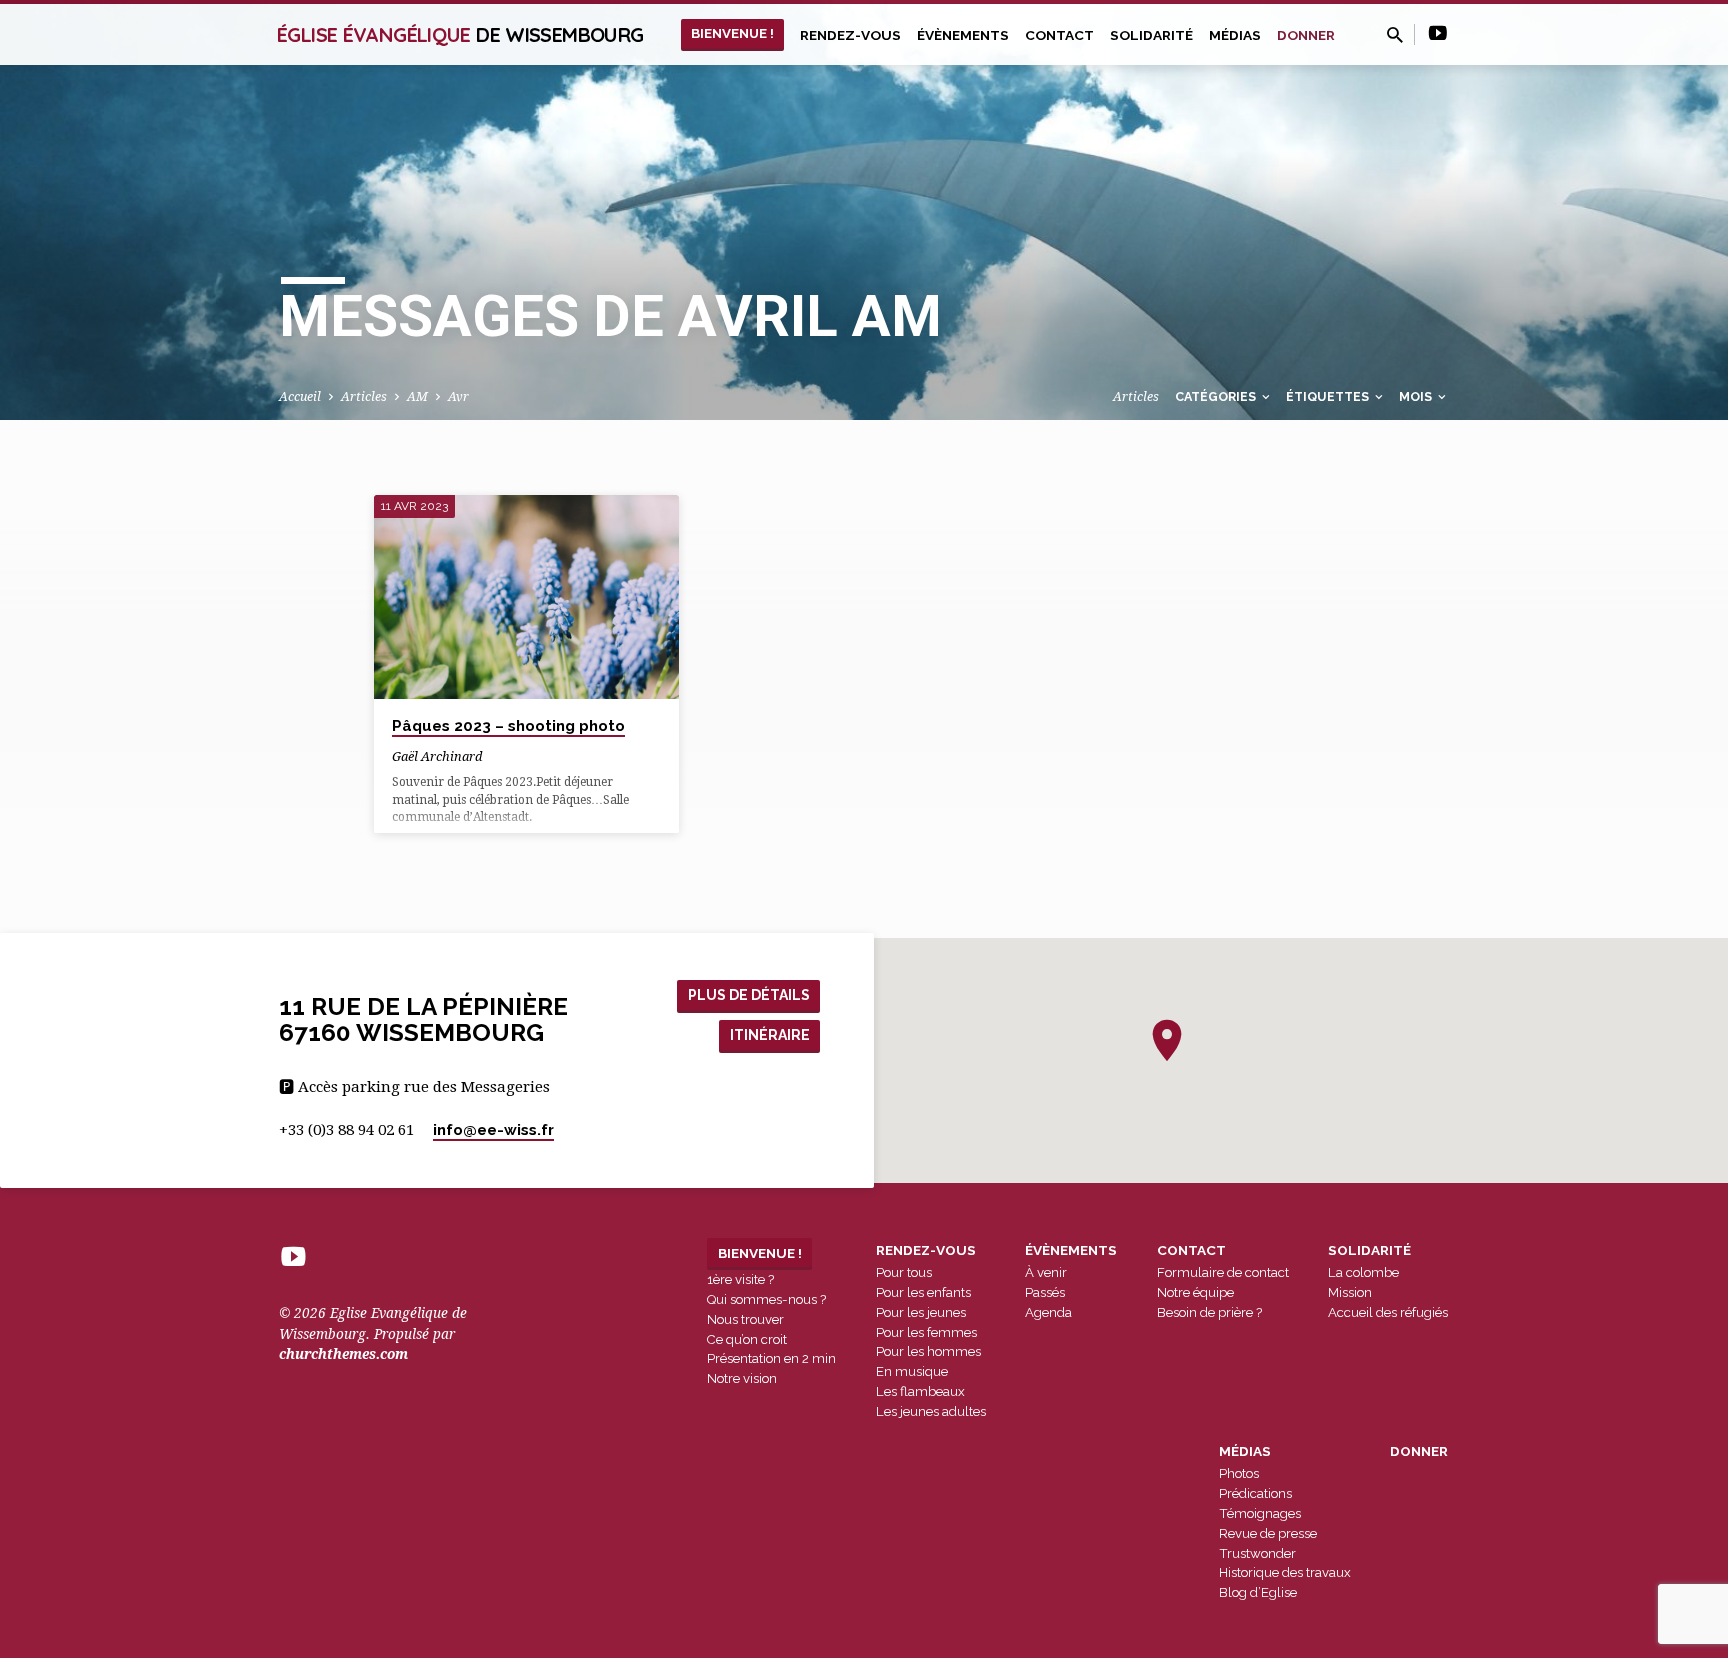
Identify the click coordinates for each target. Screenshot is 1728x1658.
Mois (1417, 396)
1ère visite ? (740, 1279)
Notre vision (742, 1378)
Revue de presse (1268, 1533)
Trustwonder (1257, 1553)
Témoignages (1260, 1513)
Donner (1306, 35)
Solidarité (1151, 35)
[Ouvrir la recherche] (1395, 35)
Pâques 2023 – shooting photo (508, 726)
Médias (1235, 35)
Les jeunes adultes (931, 1411)
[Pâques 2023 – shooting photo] (526, 597)
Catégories (1217, 396)
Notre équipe (1195, 1292)
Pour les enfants (923, 1292)
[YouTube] (1438, 33)
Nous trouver (745, 1319)
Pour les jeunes (921, 1312)
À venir (1046, 1272)
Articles (364, 396)
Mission (1350, 1292)
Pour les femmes (926, 1332)
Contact (1059, 35)
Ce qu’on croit (747, 1339)
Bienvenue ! (732, 33)
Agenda (1048, 1312)
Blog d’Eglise (1258, 1592)
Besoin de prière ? (1209, 1312)
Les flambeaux (920, 1391)
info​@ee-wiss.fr (493, 1130)
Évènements (963, 35)
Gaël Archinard (437, 756)
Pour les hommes (928, 1351)
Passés (1045, 1292)
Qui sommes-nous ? (766, 1299)
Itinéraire (770, 1035)
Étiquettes (1329, 396)
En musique (912, 1371)
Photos (1239, 1473)
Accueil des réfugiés (1388, 1312)
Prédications (1255, 1493)
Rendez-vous (850, 35)
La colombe (1363, 1272)
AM (417, 396)
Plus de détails (749, 995)
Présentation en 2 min (771, 1358)
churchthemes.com (343, 1354)
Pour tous (904, 1272)
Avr (458, 396)
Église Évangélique (460, 34)
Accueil (300, 396)
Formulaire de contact (1223, 1272)
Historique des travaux (1285, 1572)
